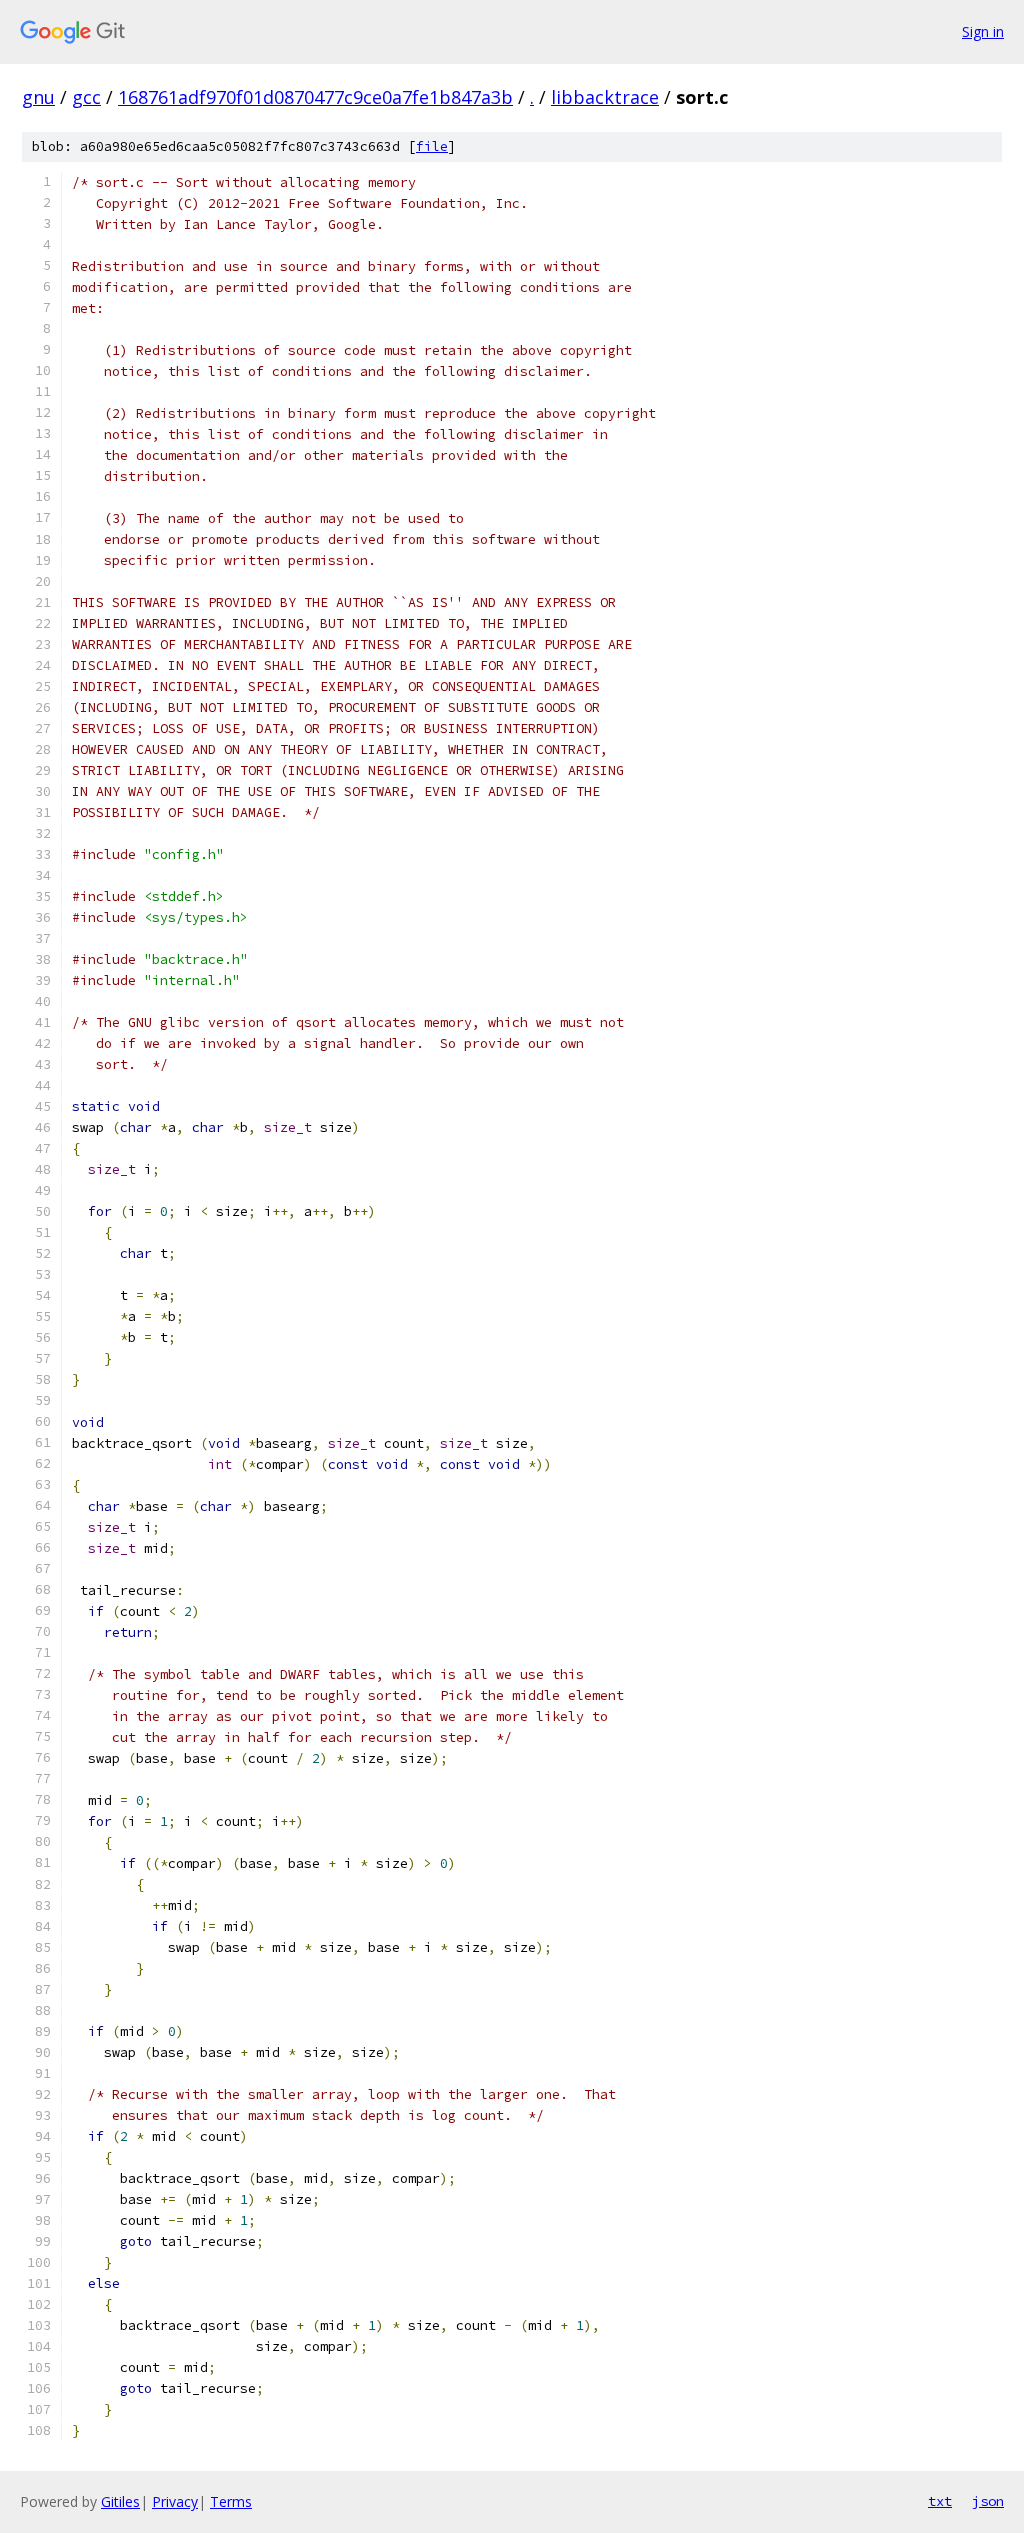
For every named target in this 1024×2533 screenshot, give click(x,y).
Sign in (983, 31)
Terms (231, 2501)
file (432, 146)
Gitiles (120, 2501)
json (988, 2501)
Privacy (175, 2501)
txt (940, 2501)
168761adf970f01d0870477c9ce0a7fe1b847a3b (315, 97)
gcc (86, 97)
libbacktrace (605, 97)
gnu (38, 97)
